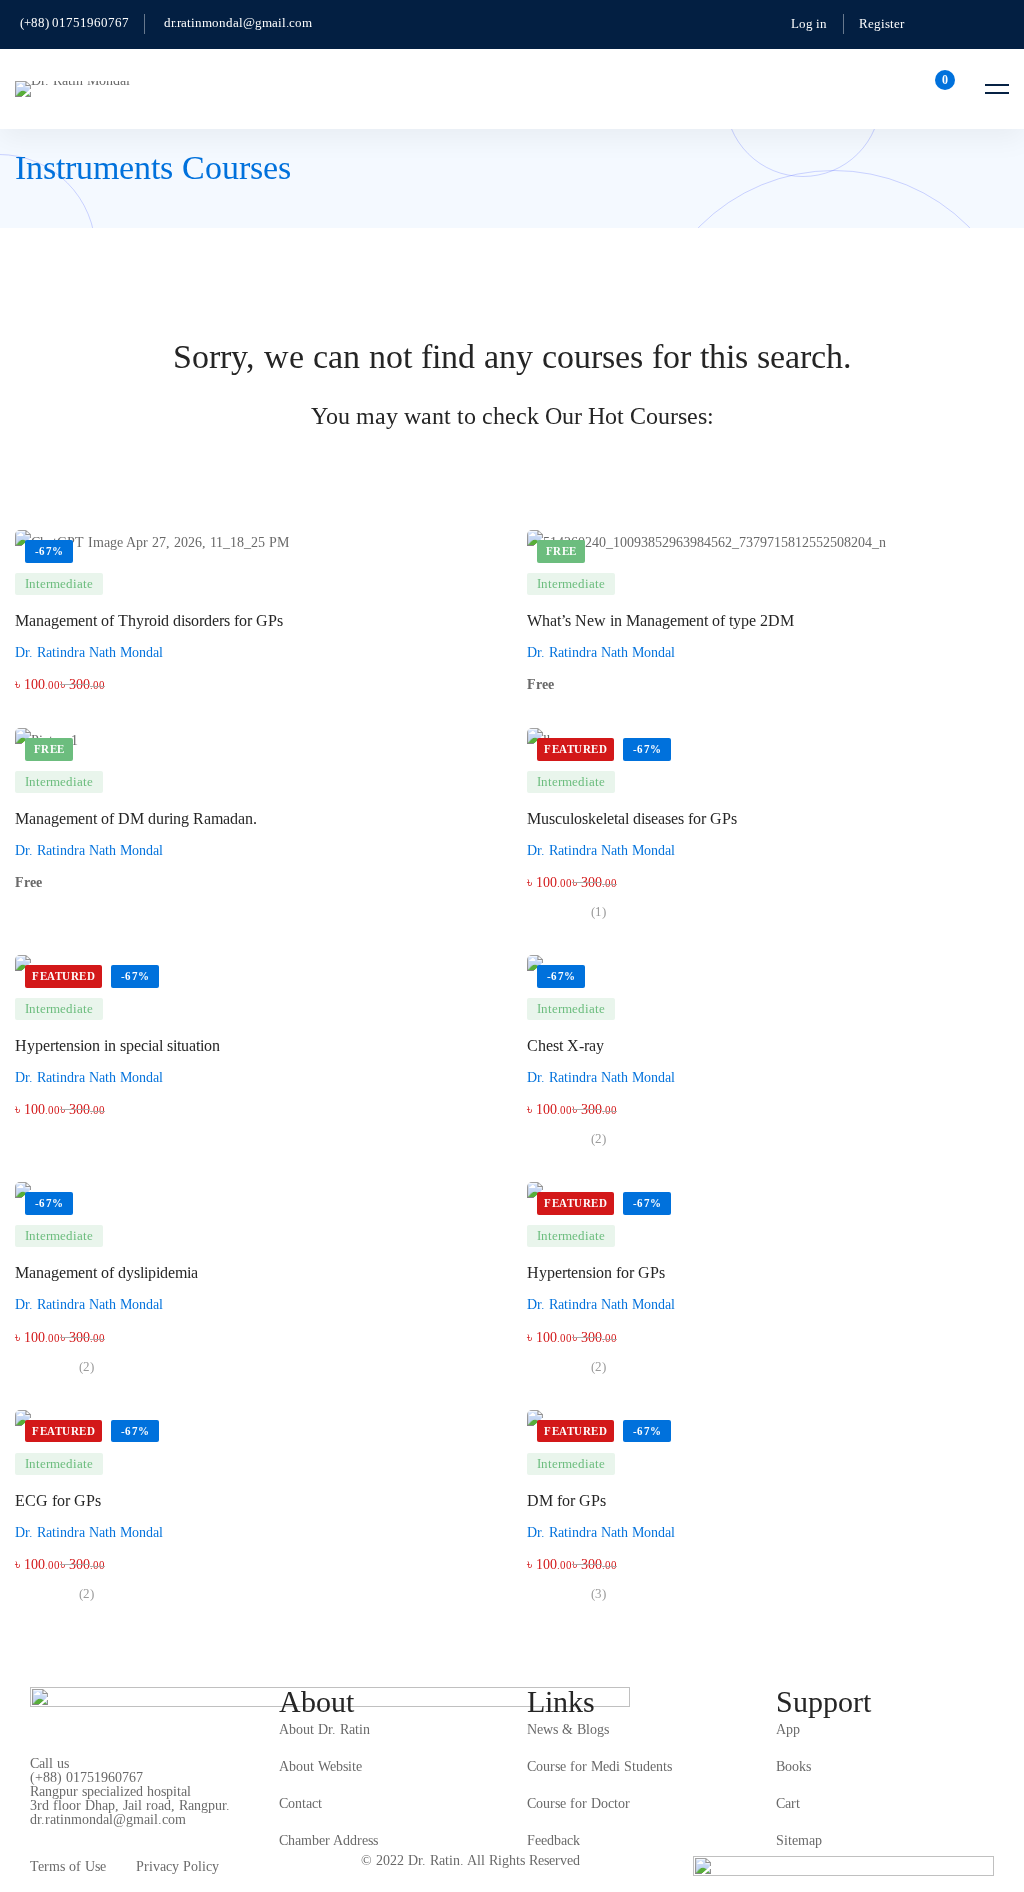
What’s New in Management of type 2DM (660, 620)
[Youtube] (123, 1832)
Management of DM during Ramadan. (136, 818)
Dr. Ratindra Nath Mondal (89, 652)
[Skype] (92, 1832)
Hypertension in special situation (117, 1045)
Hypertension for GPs (596, 1272)
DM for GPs (566, 1500)
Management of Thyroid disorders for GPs (149, 620)
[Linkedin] (154, 1832)
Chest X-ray (565, 1045)
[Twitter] (30, 1832)
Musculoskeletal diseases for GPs (632, 818)
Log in (809, 23)
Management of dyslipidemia (106, 1272)
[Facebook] (61, 1832)
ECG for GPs (58, 1500)
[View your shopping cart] (938, 89)
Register (881, 23)
